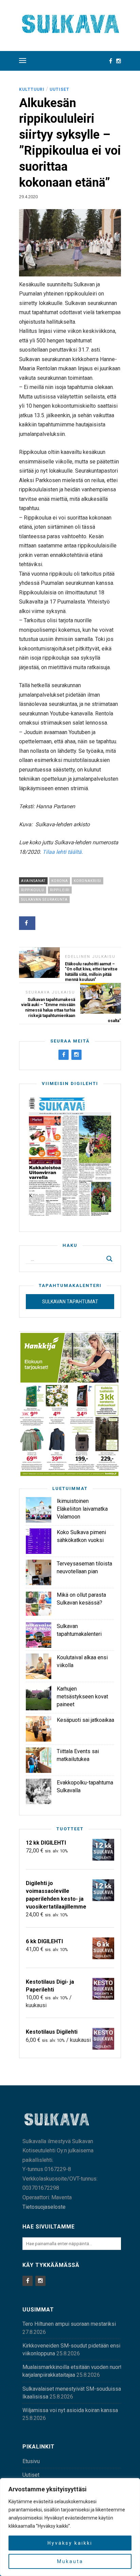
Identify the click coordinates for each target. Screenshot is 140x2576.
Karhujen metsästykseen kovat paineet (82, 1697)
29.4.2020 (28, 197)
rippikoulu (33, 890)
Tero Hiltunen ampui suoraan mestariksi (69, 2324)
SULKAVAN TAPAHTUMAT (70, 1302)
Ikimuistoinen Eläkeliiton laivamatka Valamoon (82, 1509)
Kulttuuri (32, 89)
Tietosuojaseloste (44, 2207)
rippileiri (60, 890)
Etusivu (31, 2461)
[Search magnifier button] (109, 1259)
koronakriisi (87, 881)
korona (60, 881)
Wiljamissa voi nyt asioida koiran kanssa (70, 2410)
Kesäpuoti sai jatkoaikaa (85, 1720)
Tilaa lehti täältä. (63, 852)
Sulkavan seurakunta (44, 900)
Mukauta (70, 2561)
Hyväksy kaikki (70, 2543)
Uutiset (59, 89)
